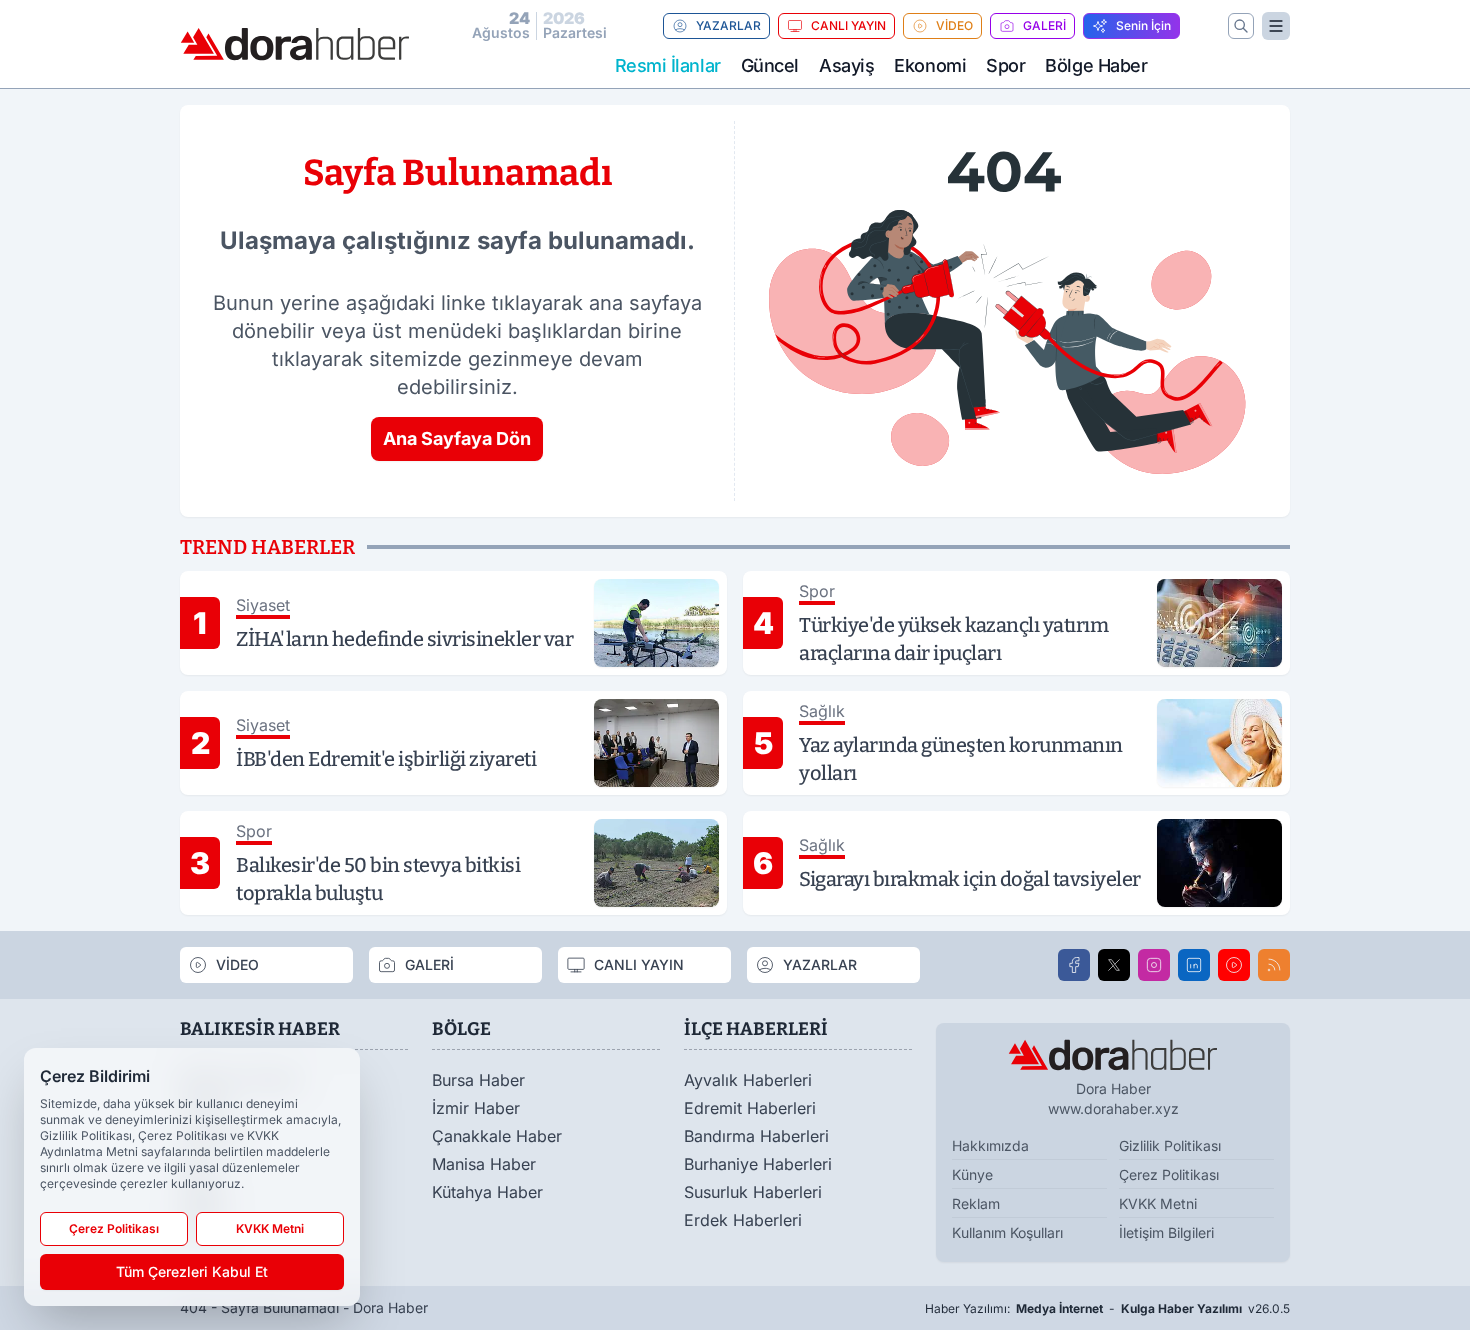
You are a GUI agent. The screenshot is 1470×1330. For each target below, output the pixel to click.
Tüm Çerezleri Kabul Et (192, 1271)
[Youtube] (1234, 965)
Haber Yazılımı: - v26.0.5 (1107, 1308)
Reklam (976, 1203)
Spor (1005, 65)
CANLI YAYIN (848, 25)
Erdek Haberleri (743, 1220)
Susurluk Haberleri (753, 1192)
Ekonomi (930, 65)
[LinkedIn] (1194, 965)
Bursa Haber (478, 1080)
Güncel (770, 65)
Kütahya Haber (487, 1192)
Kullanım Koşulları (1007, 1232)
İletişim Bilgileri (1166, 1232)
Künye (972, 1174)
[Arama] (1241, 26)
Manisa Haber (484, 1164)
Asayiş (846, 65)
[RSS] (1274, 965)
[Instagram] (1154, 965)
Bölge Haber (1096, 65)
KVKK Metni (1158, 1203)
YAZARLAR (728, 25)
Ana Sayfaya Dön (457, 438)
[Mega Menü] (1276, 26)
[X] (1114, 965)
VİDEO (954, 25)
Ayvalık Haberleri (748, 1080)
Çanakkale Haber (497, 1136)
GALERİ (1044, 25)
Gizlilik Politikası (1170, 1145)
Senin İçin (1143, 25)
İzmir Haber (476, 1108)
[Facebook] (1074, 965)
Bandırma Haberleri (756, 1136)
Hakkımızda (990, 1145)
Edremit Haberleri (750, 1108)
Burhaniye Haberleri (758, 1164)
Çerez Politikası (1169, 1174)
